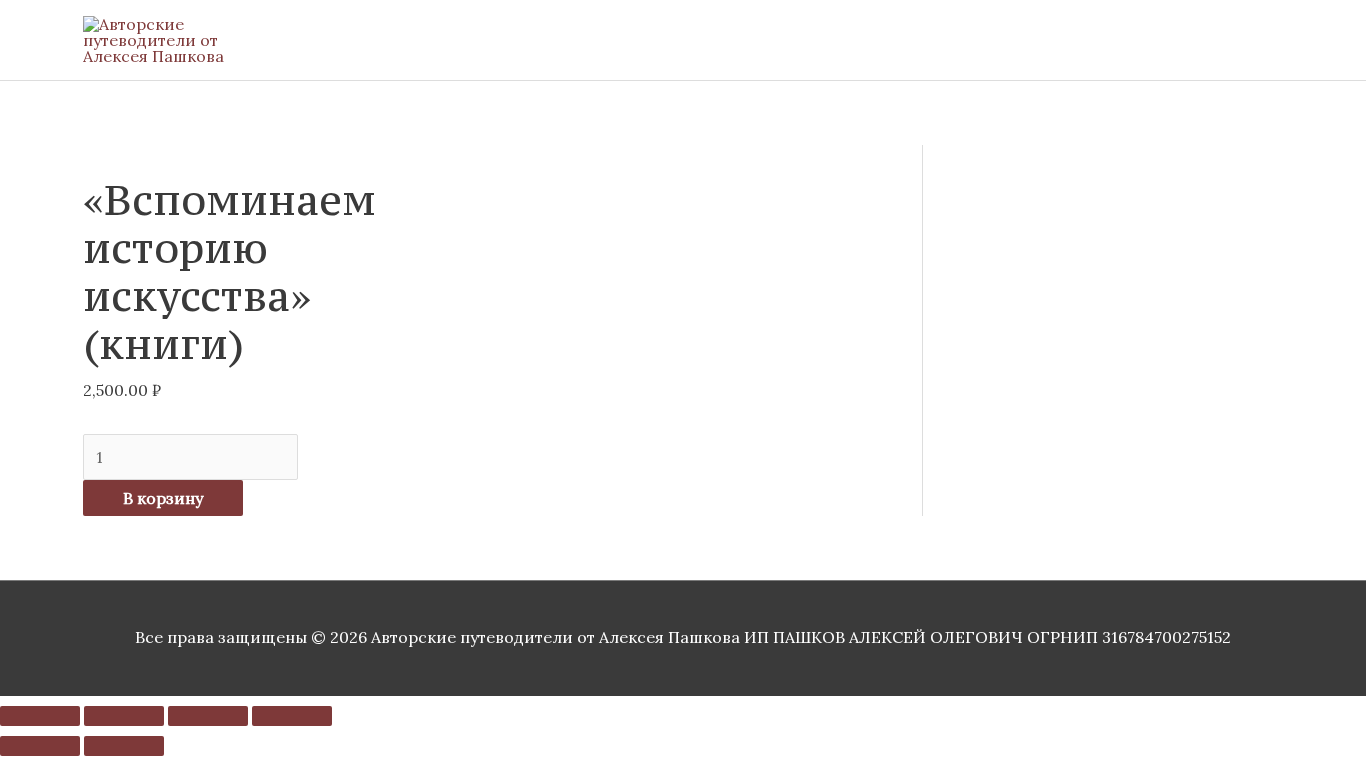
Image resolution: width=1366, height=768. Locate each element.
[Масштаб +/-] (40, 716)
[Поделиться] (208, 716)
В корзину (163, 498)
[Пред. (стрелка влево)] (40, 746)
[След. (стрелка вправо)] (124, 746)
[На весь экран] (124, 716)
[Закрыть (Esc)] (292, 716)
